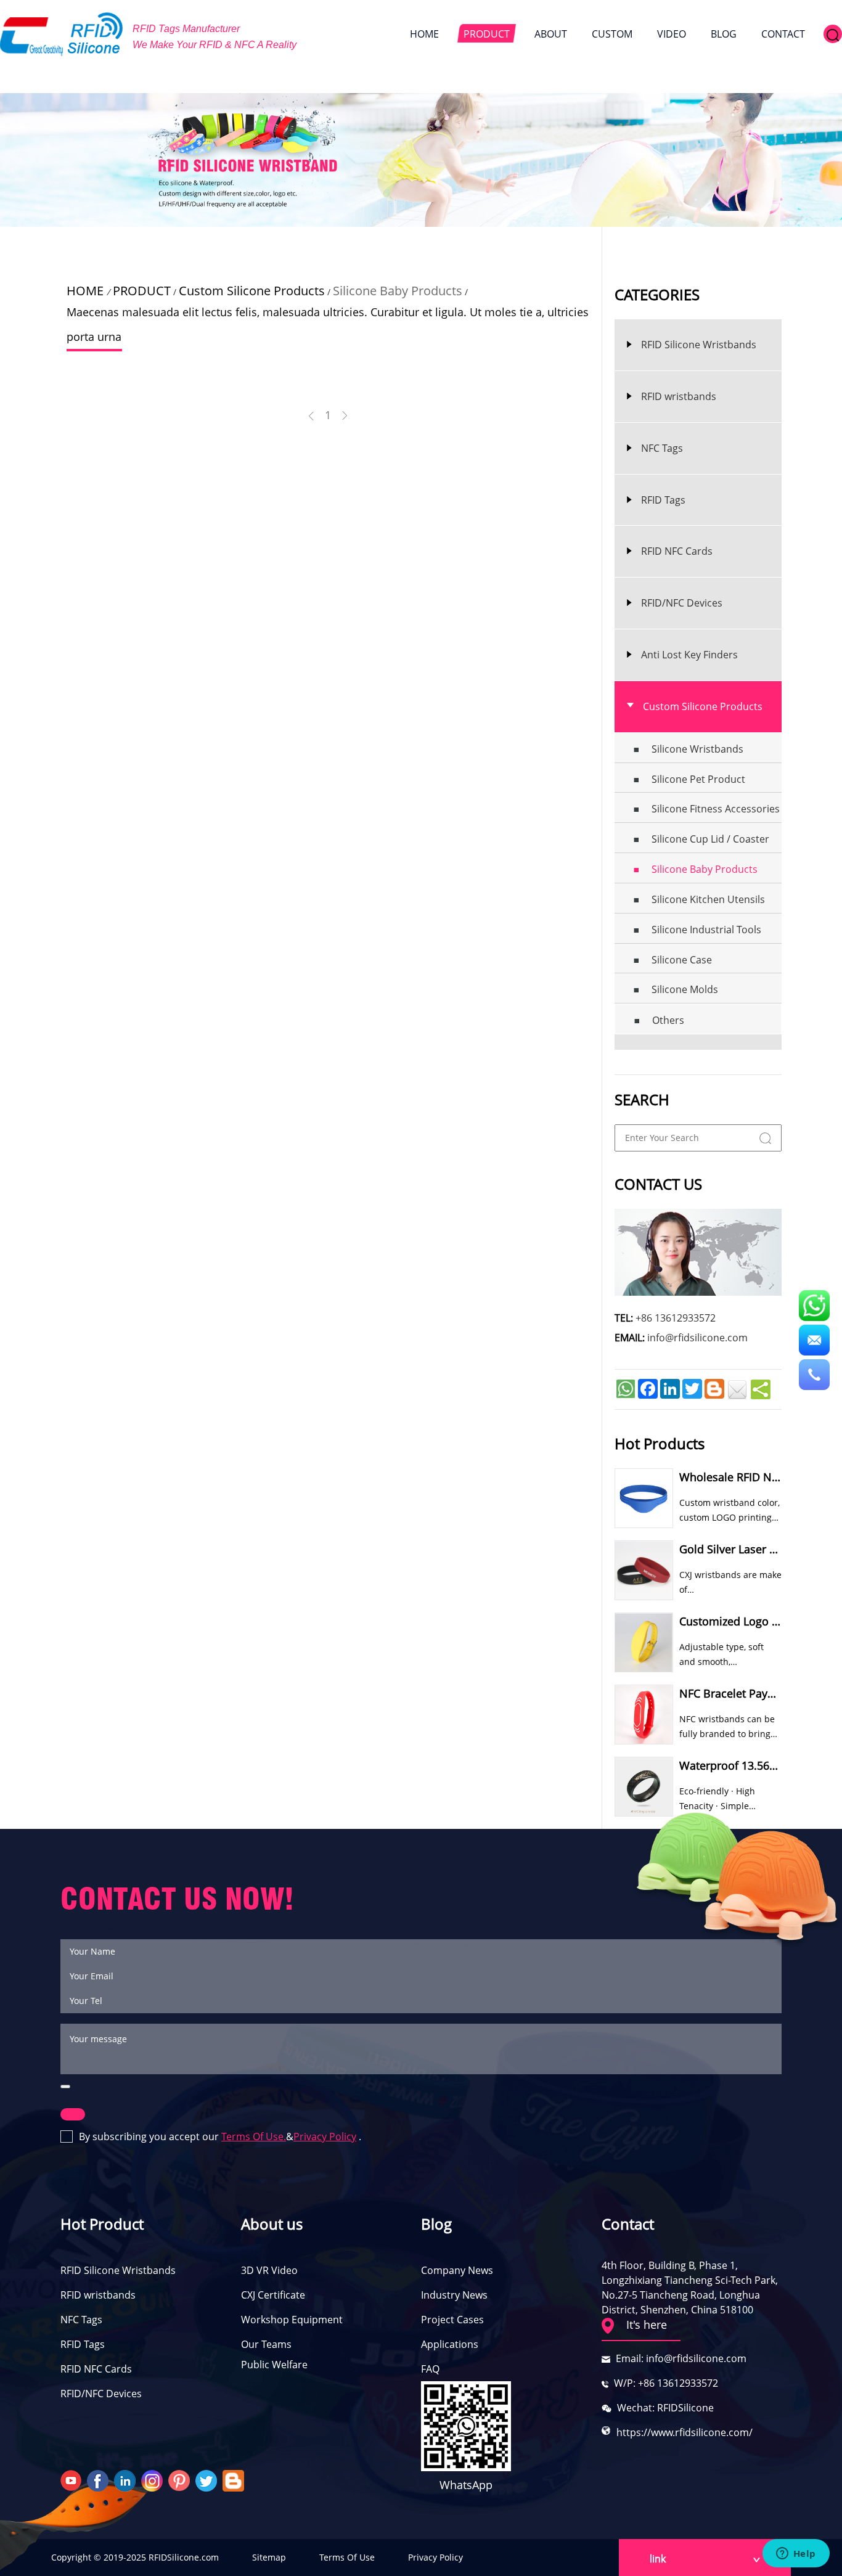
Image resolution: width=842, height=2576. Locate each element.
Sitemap (269, 2557)
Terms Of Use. (254, 2136)
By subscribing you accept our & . (220, 2136)
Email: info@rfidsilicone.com (681, 2358)
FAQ (430, 2369)
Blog (436, 2224)
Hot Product (102, 2224)
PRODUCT (487, 34)
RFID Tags (83, 2344)
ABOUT (551, 34)
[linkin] (126, 2480)
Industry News (454, 2295)
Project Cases (452, 2320)
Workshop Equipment (292, 2320)
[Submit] (65, 2087)
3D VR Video (269, 2270)
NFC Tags (81, 2320)
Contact (628, 2224)
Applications (450, 2344)
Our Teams (266, 2344)
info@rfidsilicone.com (697, 1338)
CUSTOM (612, 34)
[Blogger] (235, 2480)
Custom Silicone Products (252, 291)
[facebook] (99, 2480)
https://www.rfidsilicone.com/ (685, 2432)
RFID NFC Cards (96, 2369)
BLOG (724, 34)
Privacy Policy (325, 2136)
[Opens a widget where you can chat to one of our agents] (796, 2554)
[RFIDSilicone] (62, 34)
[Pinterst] (181, 2480)
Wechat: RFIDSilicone (665, 2408)
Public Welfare (274, 2365)
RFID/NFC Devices (101, 2394)
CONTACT (783, 34)
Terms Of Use (347, 2557)
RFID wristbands (98, 2295)
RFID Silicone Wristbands (118, 2270)
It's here (647, 2325)
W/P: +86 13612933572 (666, 2383)
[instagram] (153, 2480)
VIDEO (672, 34)
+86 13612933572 (676, 1318)
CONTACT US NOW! (177, 1899)
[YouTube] (72, 2480)
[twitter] (208, 2480)
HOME (424, 34)
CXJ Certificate (273, 2295)
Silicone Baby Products (398, 291)
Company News (457, 2270)
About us (272, 2224)
